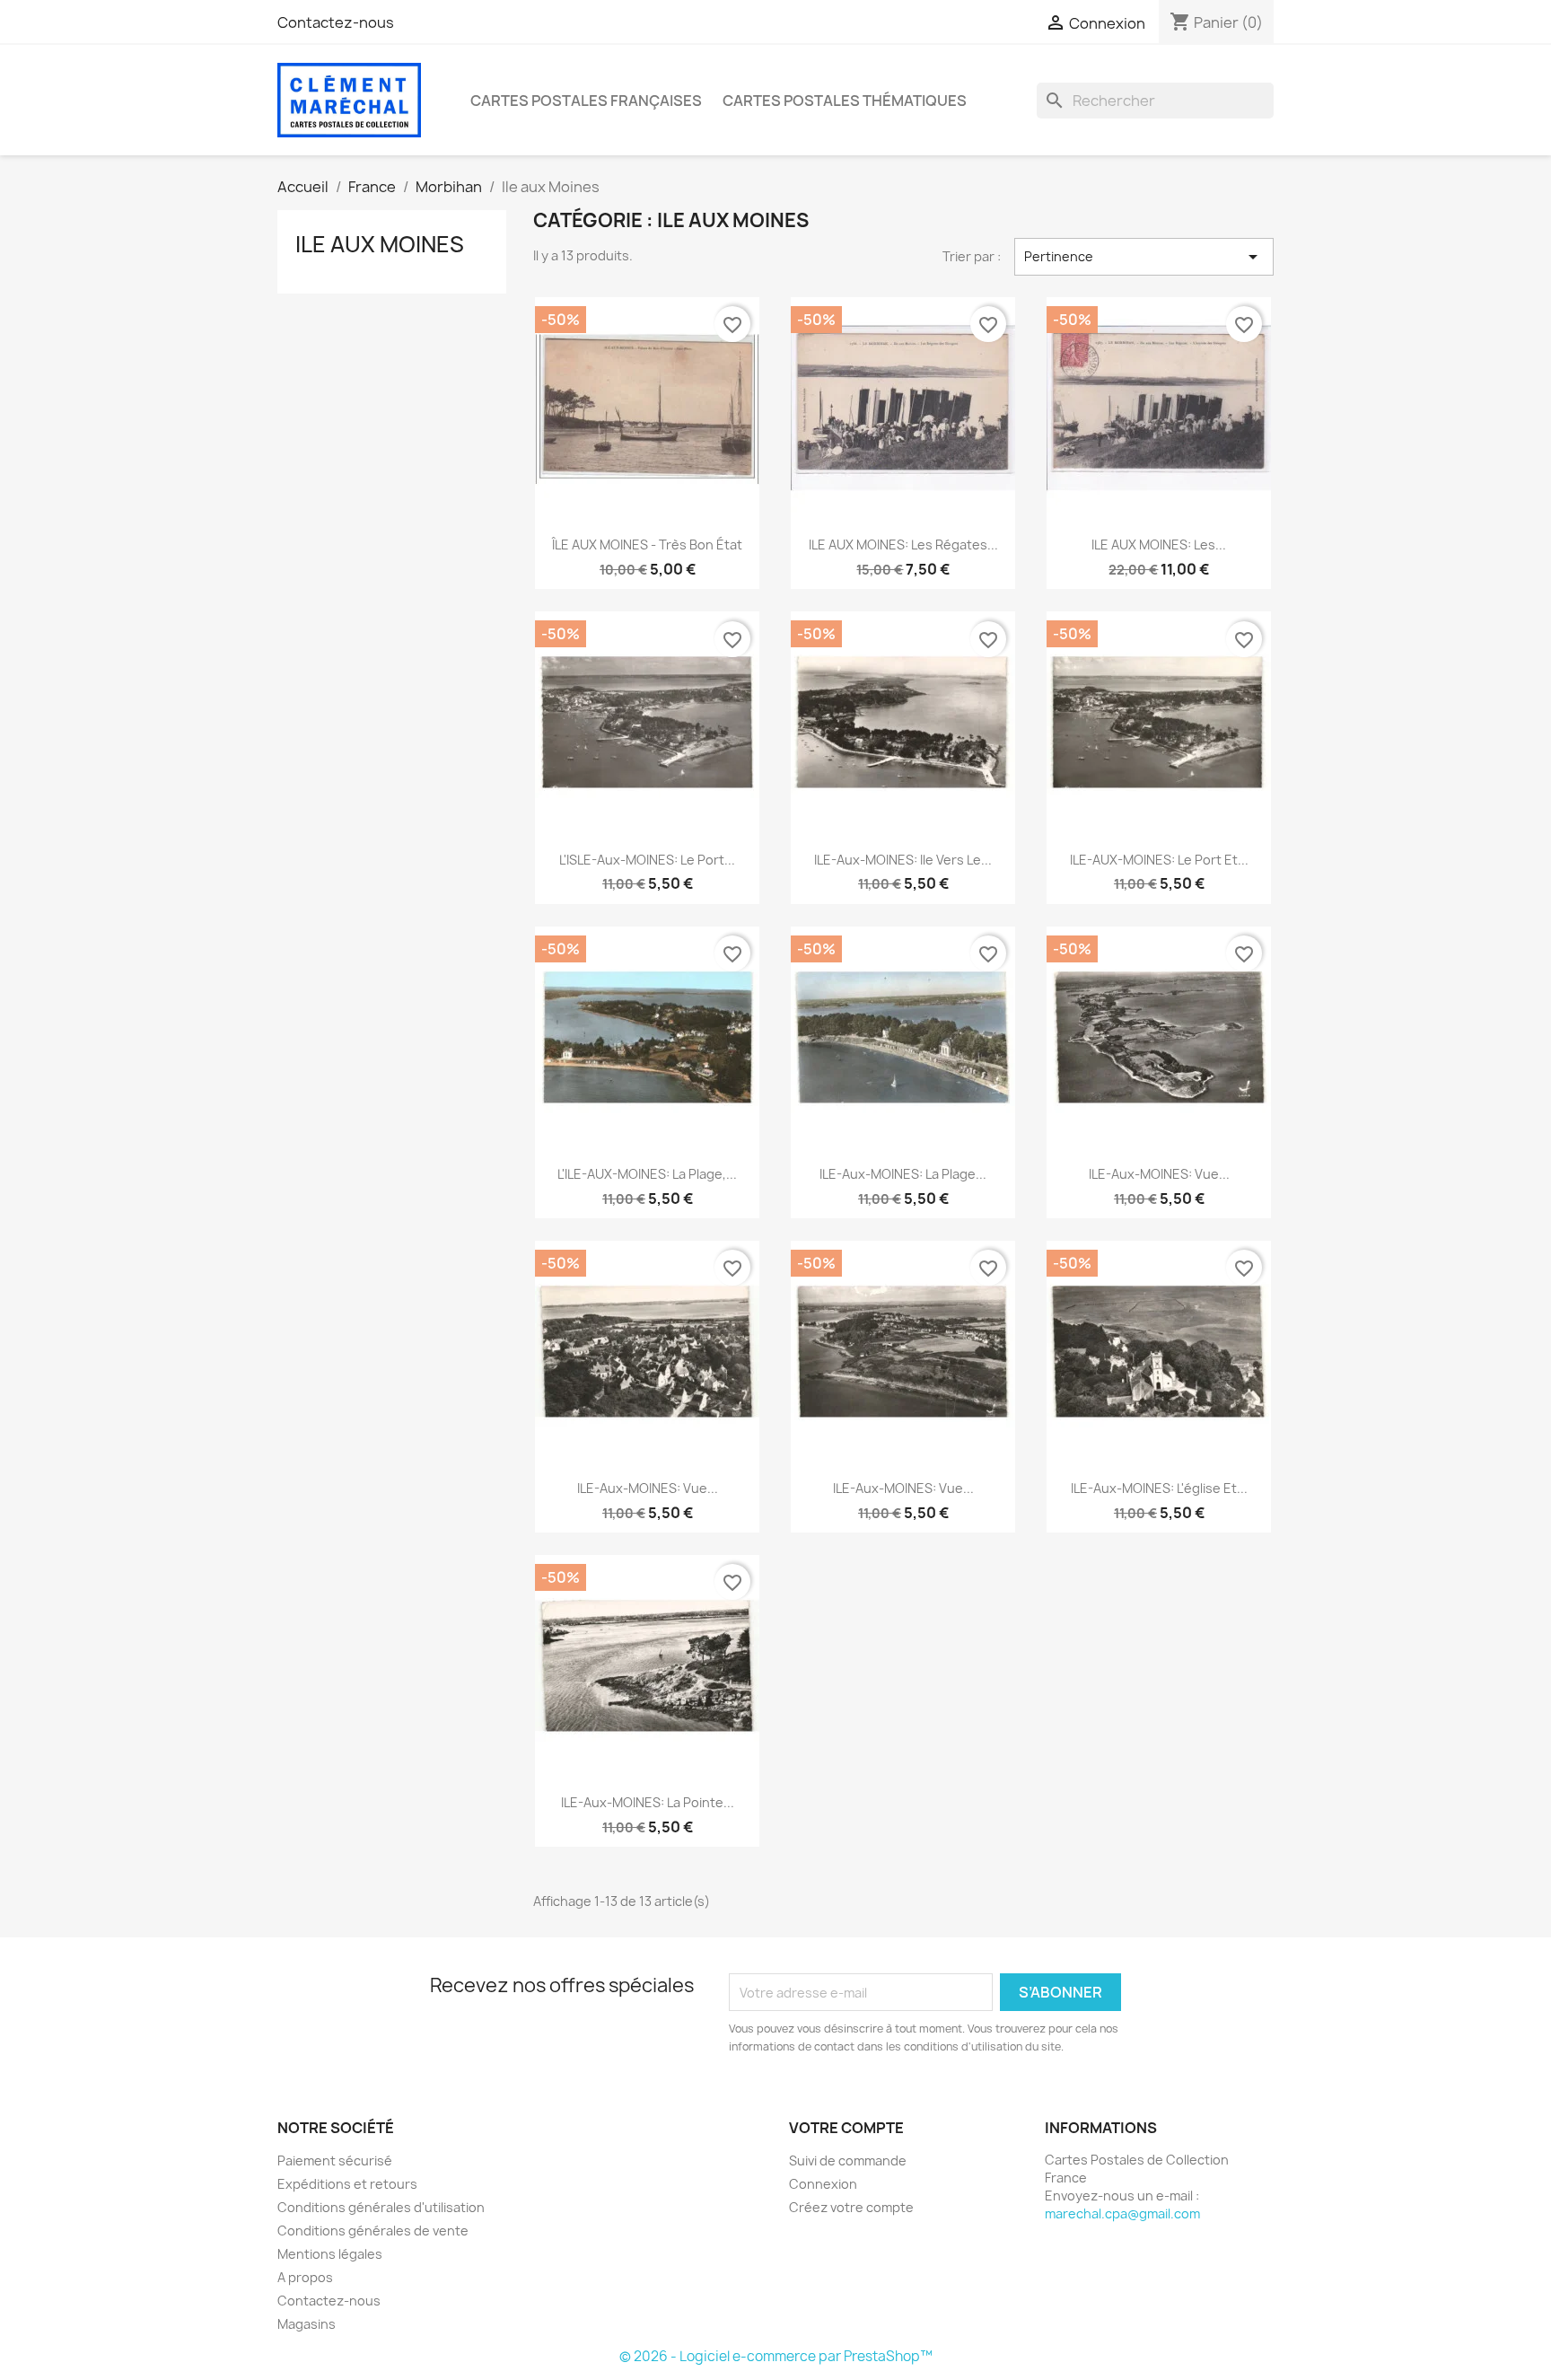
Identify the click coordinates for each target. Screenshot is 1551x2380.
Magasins (307, 2324)
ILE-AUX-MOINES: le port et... (1159, 860)
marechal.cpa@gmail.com (1122, 2213)
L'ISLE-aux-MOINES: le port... (647, 860)
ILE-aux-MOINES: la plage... (903, 1174)
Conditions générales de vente (373, 2231)
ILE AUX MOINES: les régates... (903, 545)
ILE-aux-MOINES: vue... (1159, 1174)
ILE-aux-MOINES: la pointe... (648, 1802)
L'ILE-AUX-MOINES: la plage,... (647, 1174)
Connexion (823, 2184)
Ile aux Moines (380, 244)
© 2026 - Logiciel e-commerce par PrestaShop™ (776, 2356)
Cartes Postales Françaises (586, 101)
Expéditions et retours (347, 2184)
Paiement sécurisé (335, 2160)
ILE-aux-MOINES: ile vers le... (903, 860)
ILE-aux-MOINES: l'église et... (1159, 1488)
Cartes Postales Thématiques (845, 101)
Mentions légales (330, 2254)
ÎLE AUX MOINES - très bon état (647, 545)
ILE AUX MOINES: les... (1159, 545)
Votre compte (846, 2128)
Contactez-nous (336, 22)
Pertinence (1144, 257)
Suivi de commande (848, 2160)
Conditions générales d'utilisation (381, 2207)
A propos (305, 2277)
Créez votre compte (851, 2207)
